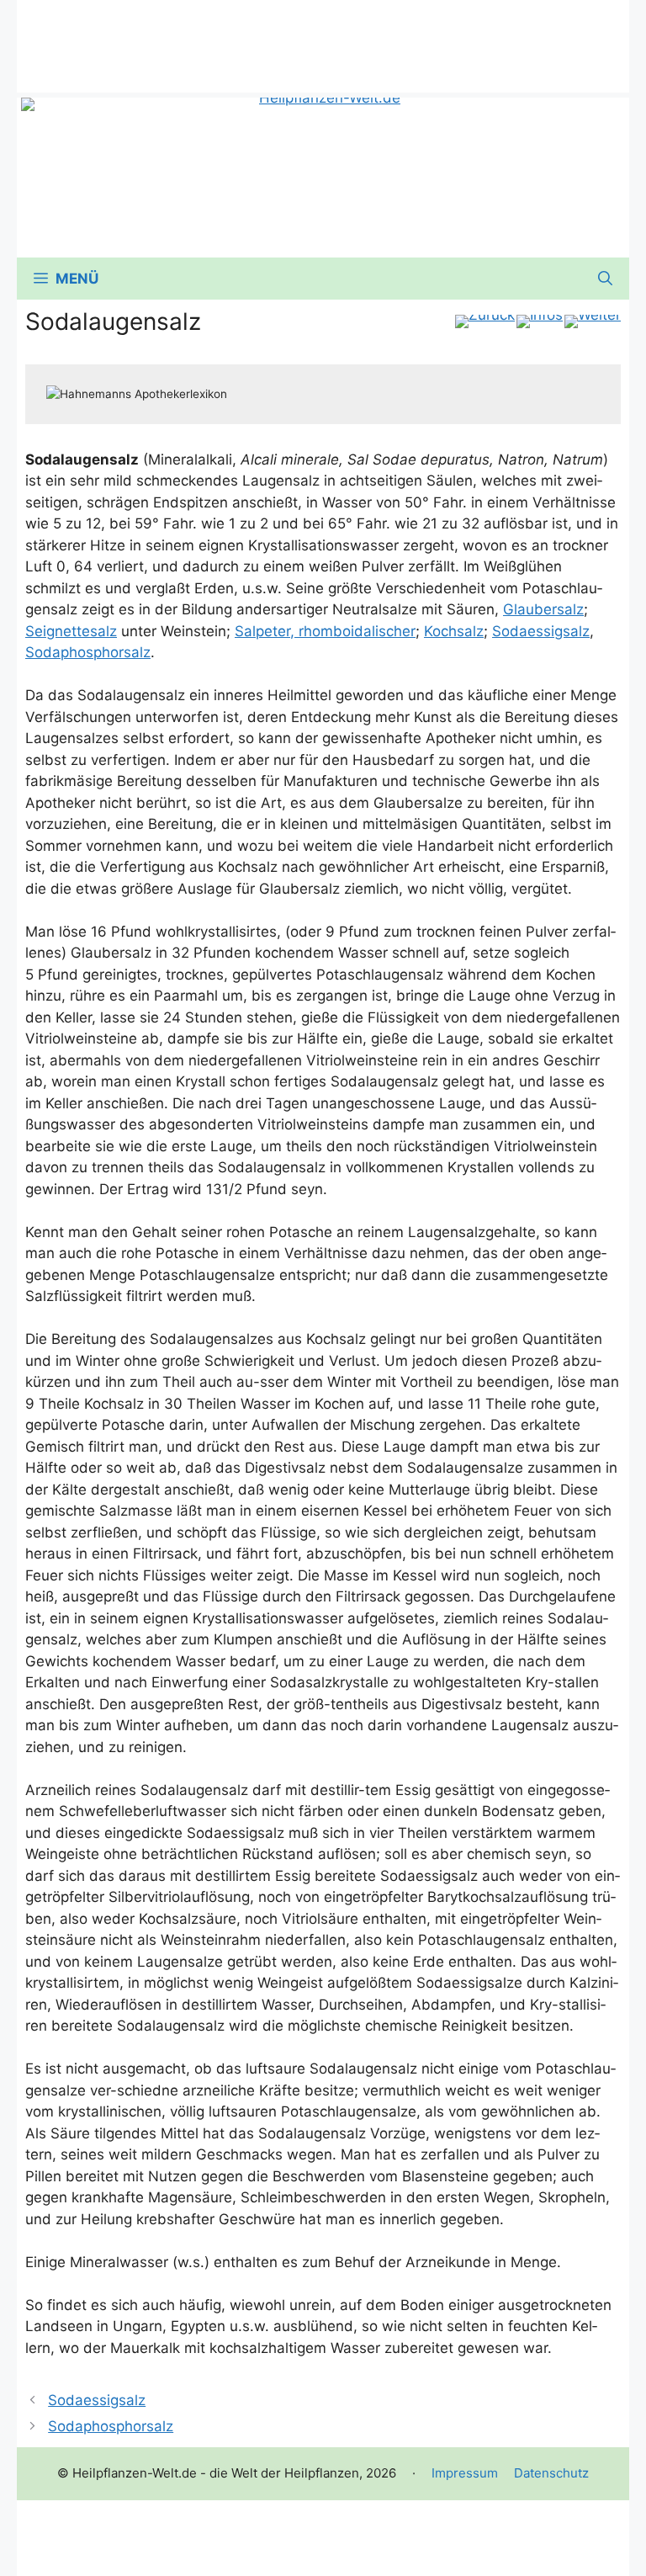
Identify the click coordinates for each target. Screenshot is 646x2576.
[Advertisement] (323, 38)
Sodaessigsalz (97, 2400)
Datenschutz (551, 2473)
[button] (605, 279)
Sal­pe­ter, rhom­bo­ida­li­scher (325, 631)
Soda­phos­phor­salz (88, 652)
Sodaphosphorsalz (111, 2426)
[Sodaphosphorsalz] (593, 321)
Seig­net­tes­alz (71, 631)
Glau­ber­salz (543, 609)
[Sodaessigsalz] (485, 321)
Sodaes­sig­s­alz (541, 631)
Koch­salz (454, 631)
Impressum (465, 2473)
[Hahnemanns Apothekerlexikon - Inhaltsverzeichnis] (540, 321)
